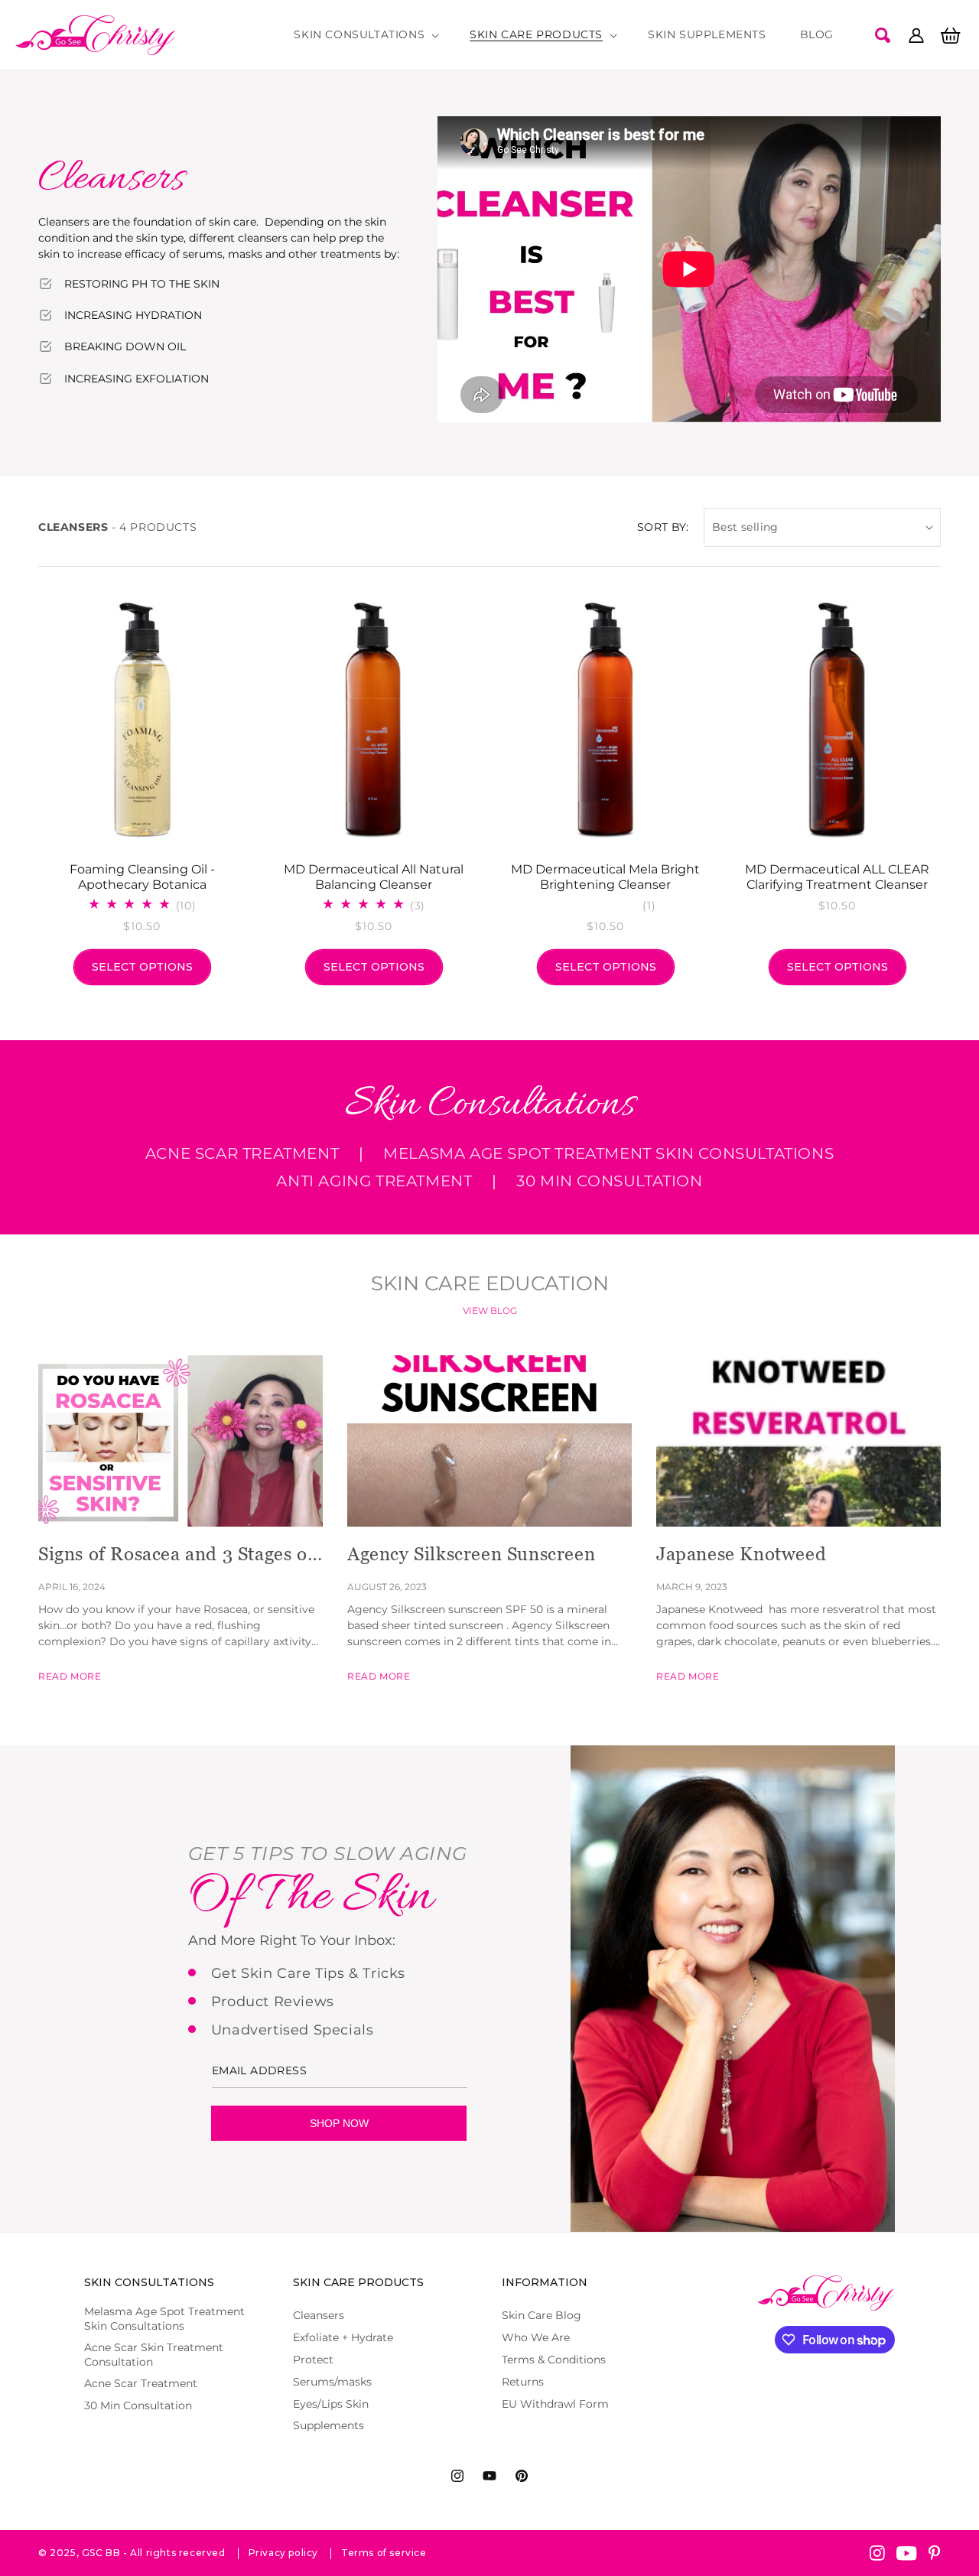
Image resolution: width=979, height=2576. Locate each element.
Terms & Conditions (554, 2360)
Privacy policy (283, 2553)
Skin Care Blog (542, 2315)
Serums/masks (332, 2382)
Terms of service (384, 2553)
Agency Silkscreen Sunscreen (471, 1554)
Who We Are (536, 2337)
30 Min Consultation (609, 1181)
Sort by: (663, 527)
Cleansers (319, 2315)
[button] (365, 34)
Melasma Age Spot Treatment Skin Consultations (608, 1153)
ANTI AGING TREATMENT (374, 1181)
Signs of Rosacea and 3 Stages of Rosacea (176, 1555)
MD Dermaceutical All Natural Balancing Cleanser (374, 877)
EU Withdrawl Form (555, 2404)
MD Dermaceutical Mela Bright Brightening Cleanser (605, 877)
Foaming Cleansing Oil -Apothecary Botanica (142, 877)
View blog (490, 1311)
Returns (523, 2382)
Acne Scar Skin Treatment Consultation (154, 2354)
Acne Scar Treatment (242, 1153)
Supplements (329, 2425)
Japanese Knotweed (741, 1554)
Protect (313, 2360)
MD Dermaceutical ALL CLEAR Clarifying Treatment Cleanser (837, 877)
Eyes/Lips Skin (331, 2404)
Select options (142, 967)
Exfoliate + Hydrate (343, 2337)
